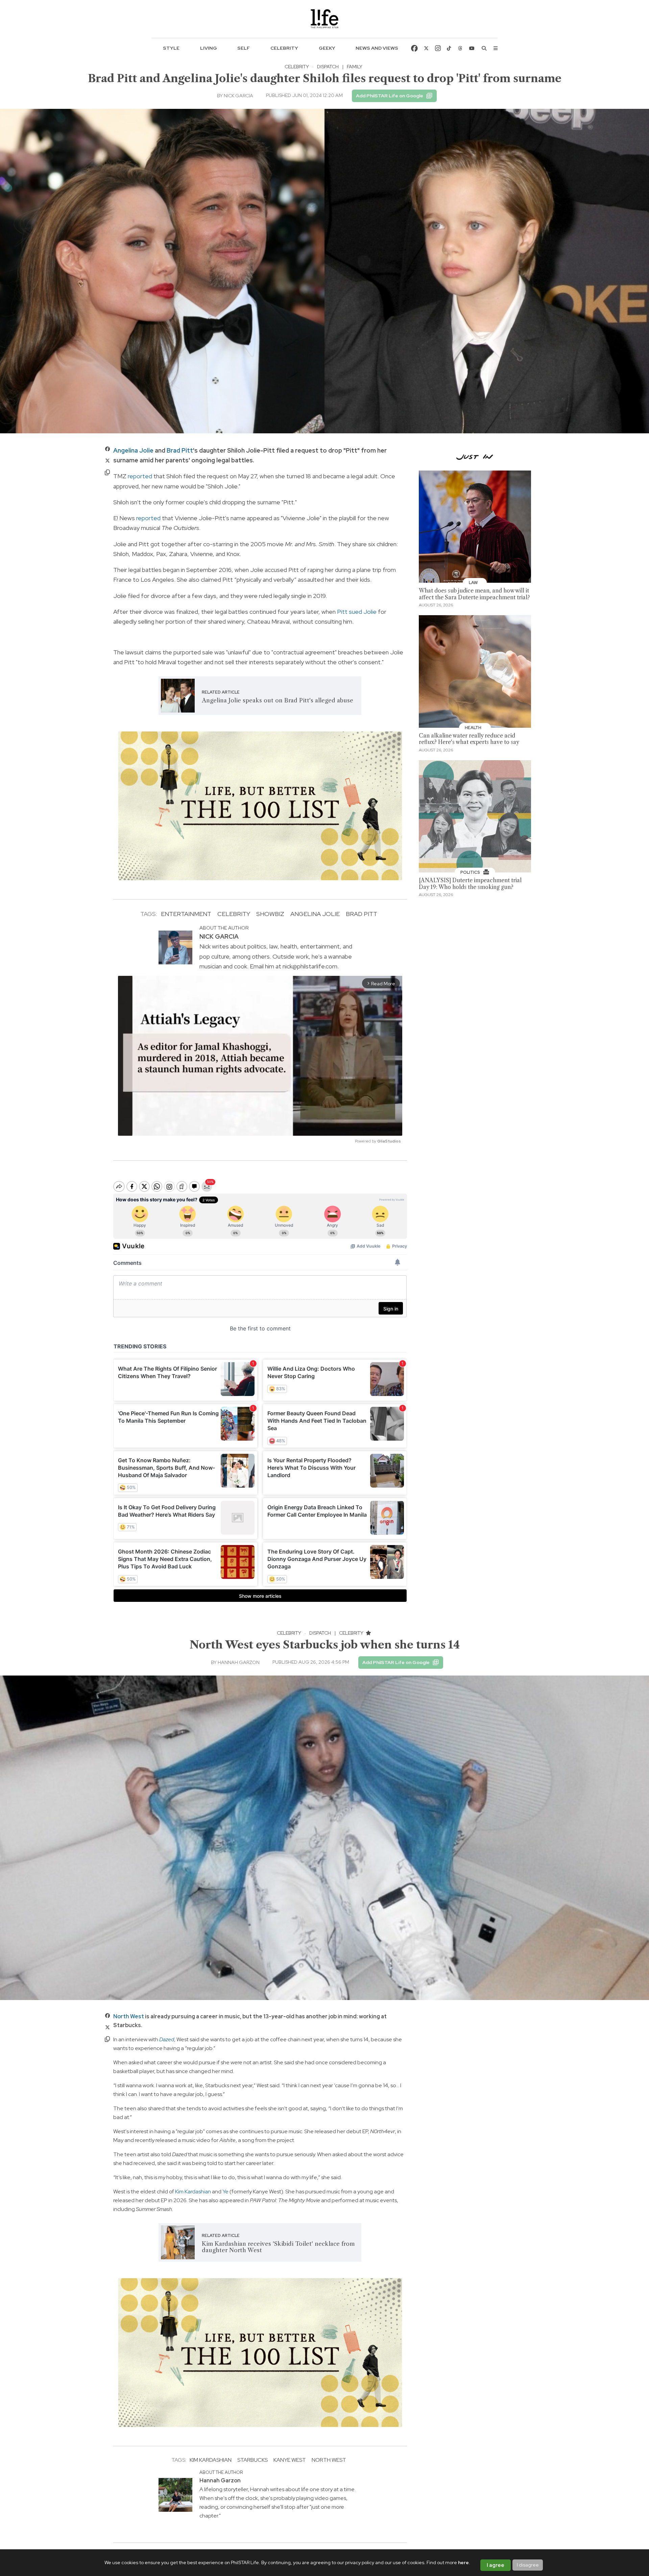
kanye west (290, 2460)
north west (329, 2460)
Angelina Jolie (133, 450)
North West (129, 2016)
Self (244, 48)
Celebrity (284, 48)
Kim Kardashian (193, 2192)
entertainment (186, 914)
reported (140, 476)
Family (355, 67)
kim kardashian (211, 2460)
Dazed (167, 2039)
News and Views (377, 48)
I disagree (528, 2565)
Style (171, 48)
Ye (225, 2192)
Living (209, 48)
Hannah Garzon (239, 1662)
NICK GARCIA (238, 96)
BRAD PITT (362, 914)
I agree (496, 2565)
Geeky (327, 48)
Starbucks (253, 2460)
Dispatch (328, 67)
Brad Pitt (180, 450)
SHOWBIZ (270, 914)
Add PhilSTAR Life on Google (390, 96)
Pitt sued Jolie (357, 612)
